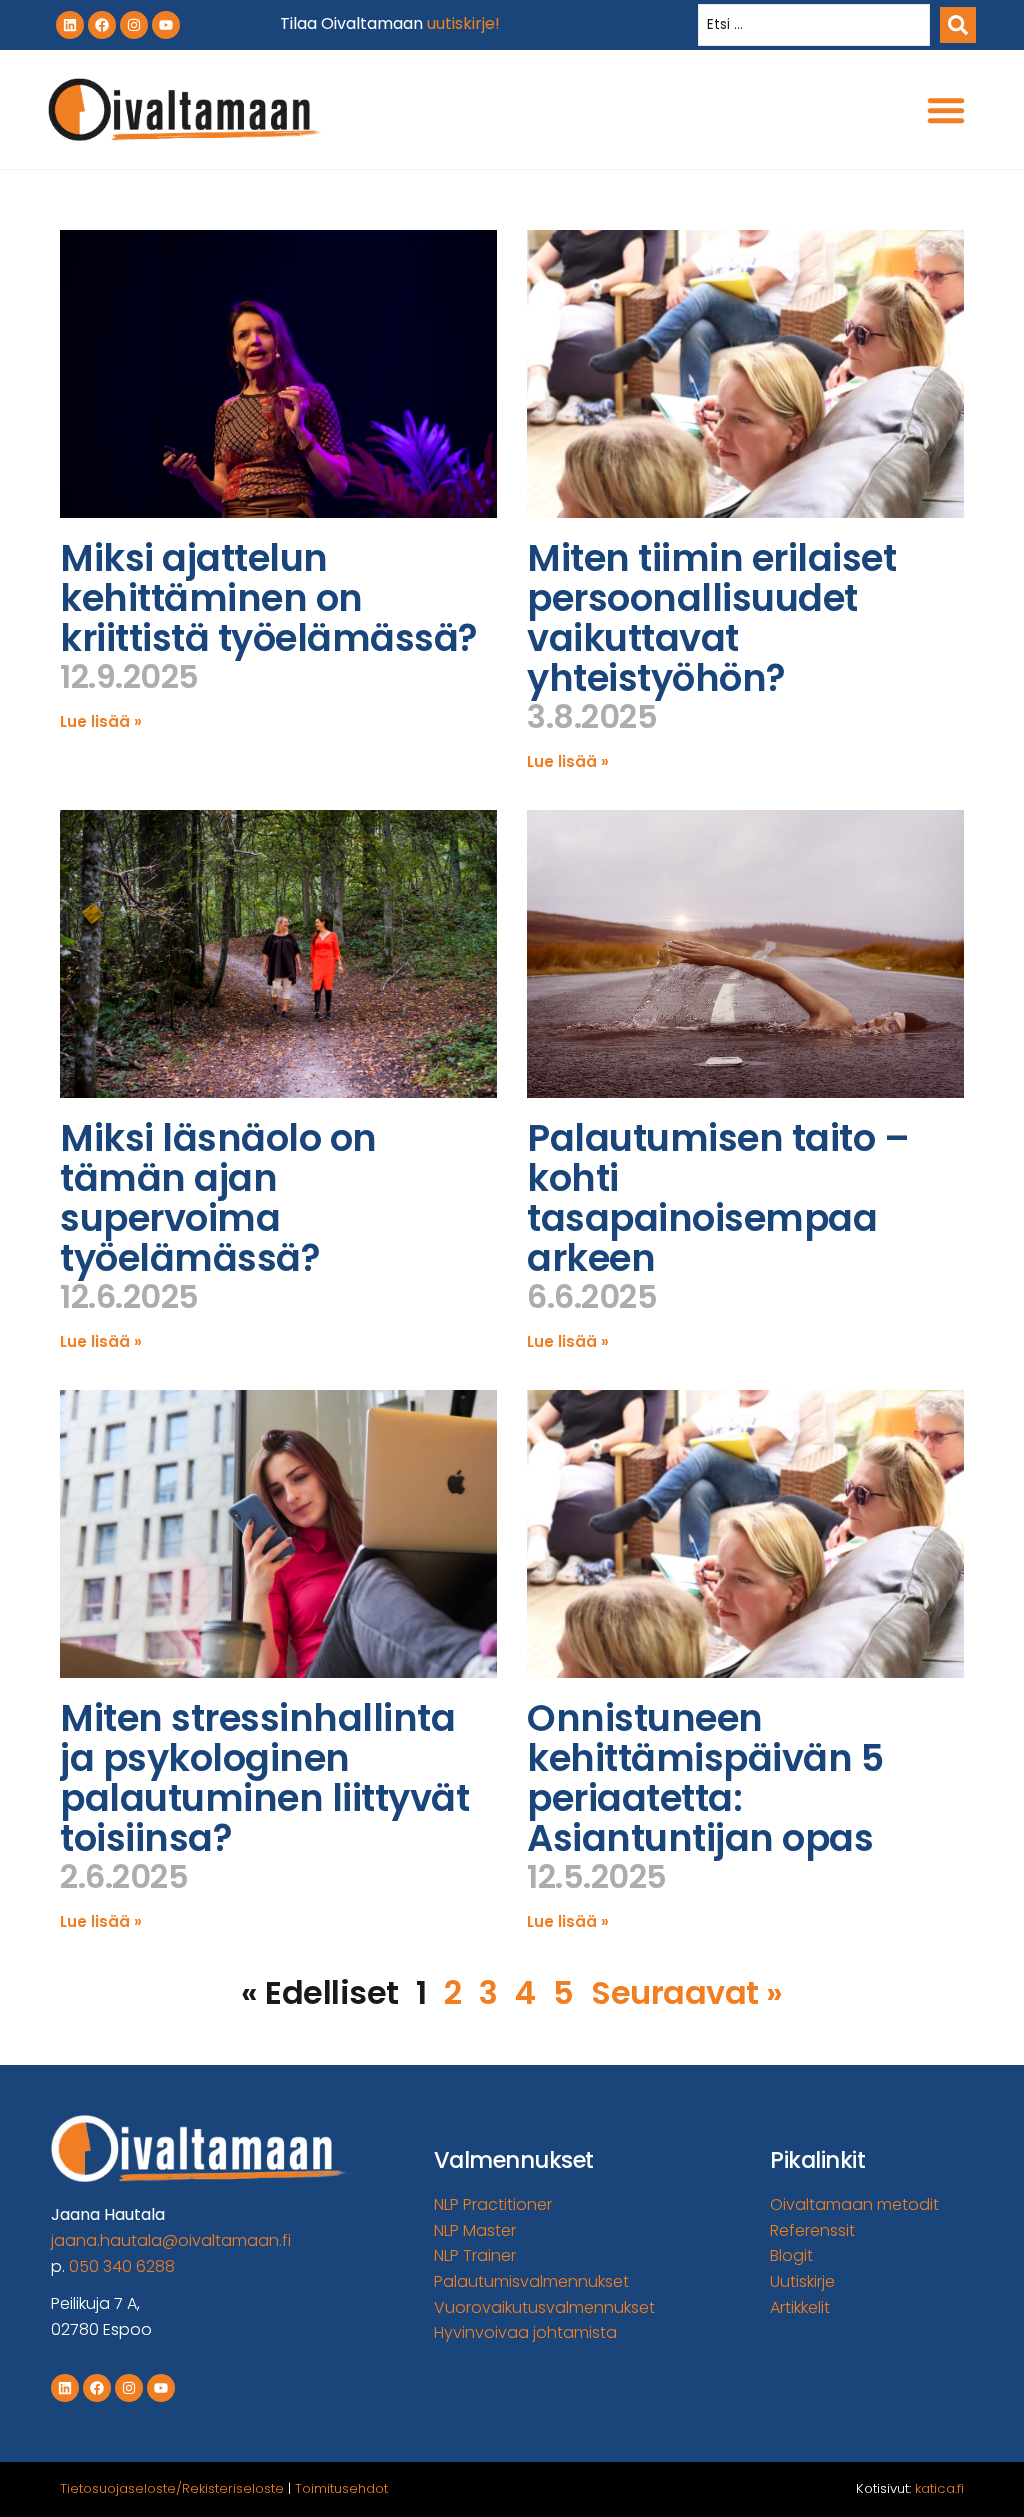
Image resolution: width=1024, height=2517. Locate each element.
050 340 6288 (122, 2266)
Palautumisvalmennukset (531, 2281)
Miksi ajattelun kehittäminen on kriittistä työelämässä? (269, 598)
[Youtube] (166, 25)
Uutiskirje (802, 2281)
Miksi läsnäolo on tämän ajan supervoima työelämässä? (218, 1198)
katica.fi (939, 2488)
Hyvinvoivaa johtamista (525, 2332)
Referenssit (812, 2230)
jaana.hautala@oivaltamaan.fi (171, 2240)
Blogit (791, 2255)
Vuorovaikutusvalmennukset (544, 2307)
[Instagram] (134, 25)
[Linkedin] (70, 25)
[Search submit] (958, 25)
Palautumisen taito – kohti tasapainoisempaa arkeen (718, 1198)
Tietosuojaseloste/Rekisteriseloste (172, 2488)
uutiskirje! (463, 23)
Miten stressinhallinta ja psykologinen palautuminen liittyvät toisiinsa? (264, 1778)
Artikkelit (800, 2307)
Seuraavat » (687, 1992)
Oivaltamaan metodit (854, 2204)
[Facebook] (102, 25)
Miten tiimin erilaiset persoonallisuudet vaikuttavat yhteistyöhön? (711, 618)
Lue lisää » (101, 721)
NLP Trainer (475, 2255)
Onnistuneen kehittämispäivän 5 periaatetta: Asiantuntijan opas (705, 1778)
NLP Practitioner (493, 2204)
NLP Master (475, 2230)
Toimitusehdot (341, 2488)
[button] (946, 110)
